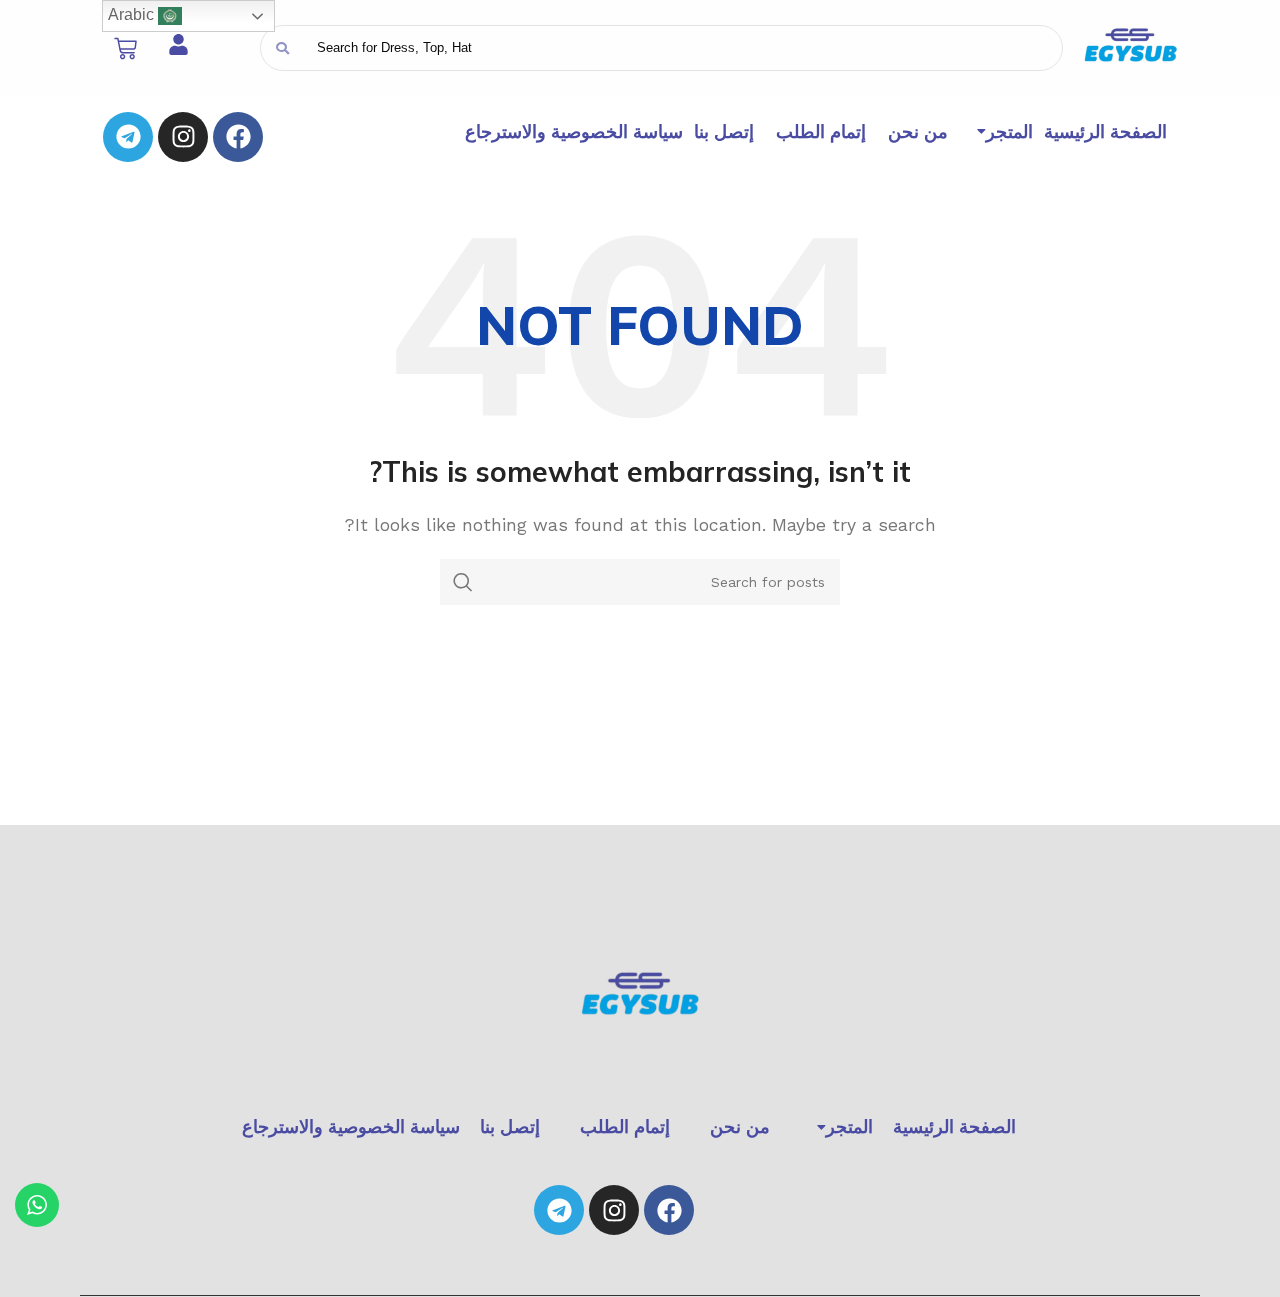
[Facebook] (238, 137)
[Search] (282, 48)
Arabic (133, 14)
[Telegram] (128, 137)
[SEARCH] (463, 582)
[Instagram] (183, 137)
